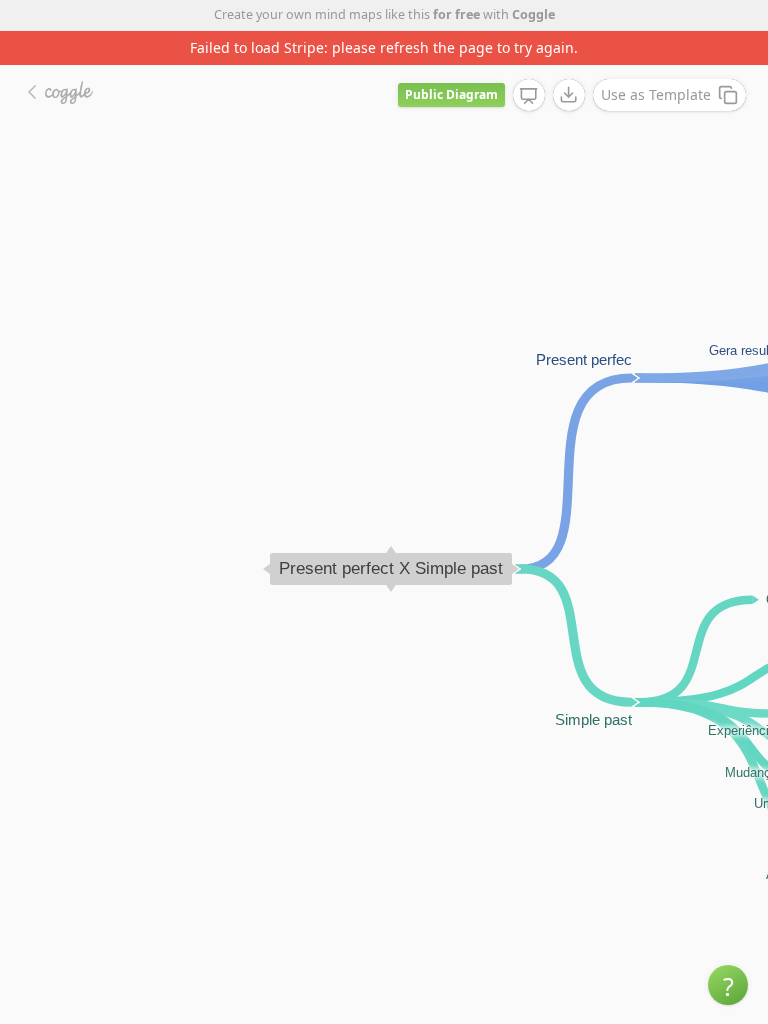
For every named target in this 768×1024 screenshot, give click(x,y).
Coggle (533, 14)
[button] (728, 985)
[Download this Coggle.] (569, 95)
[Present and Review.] (529, 96)
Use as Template (656, 94)
